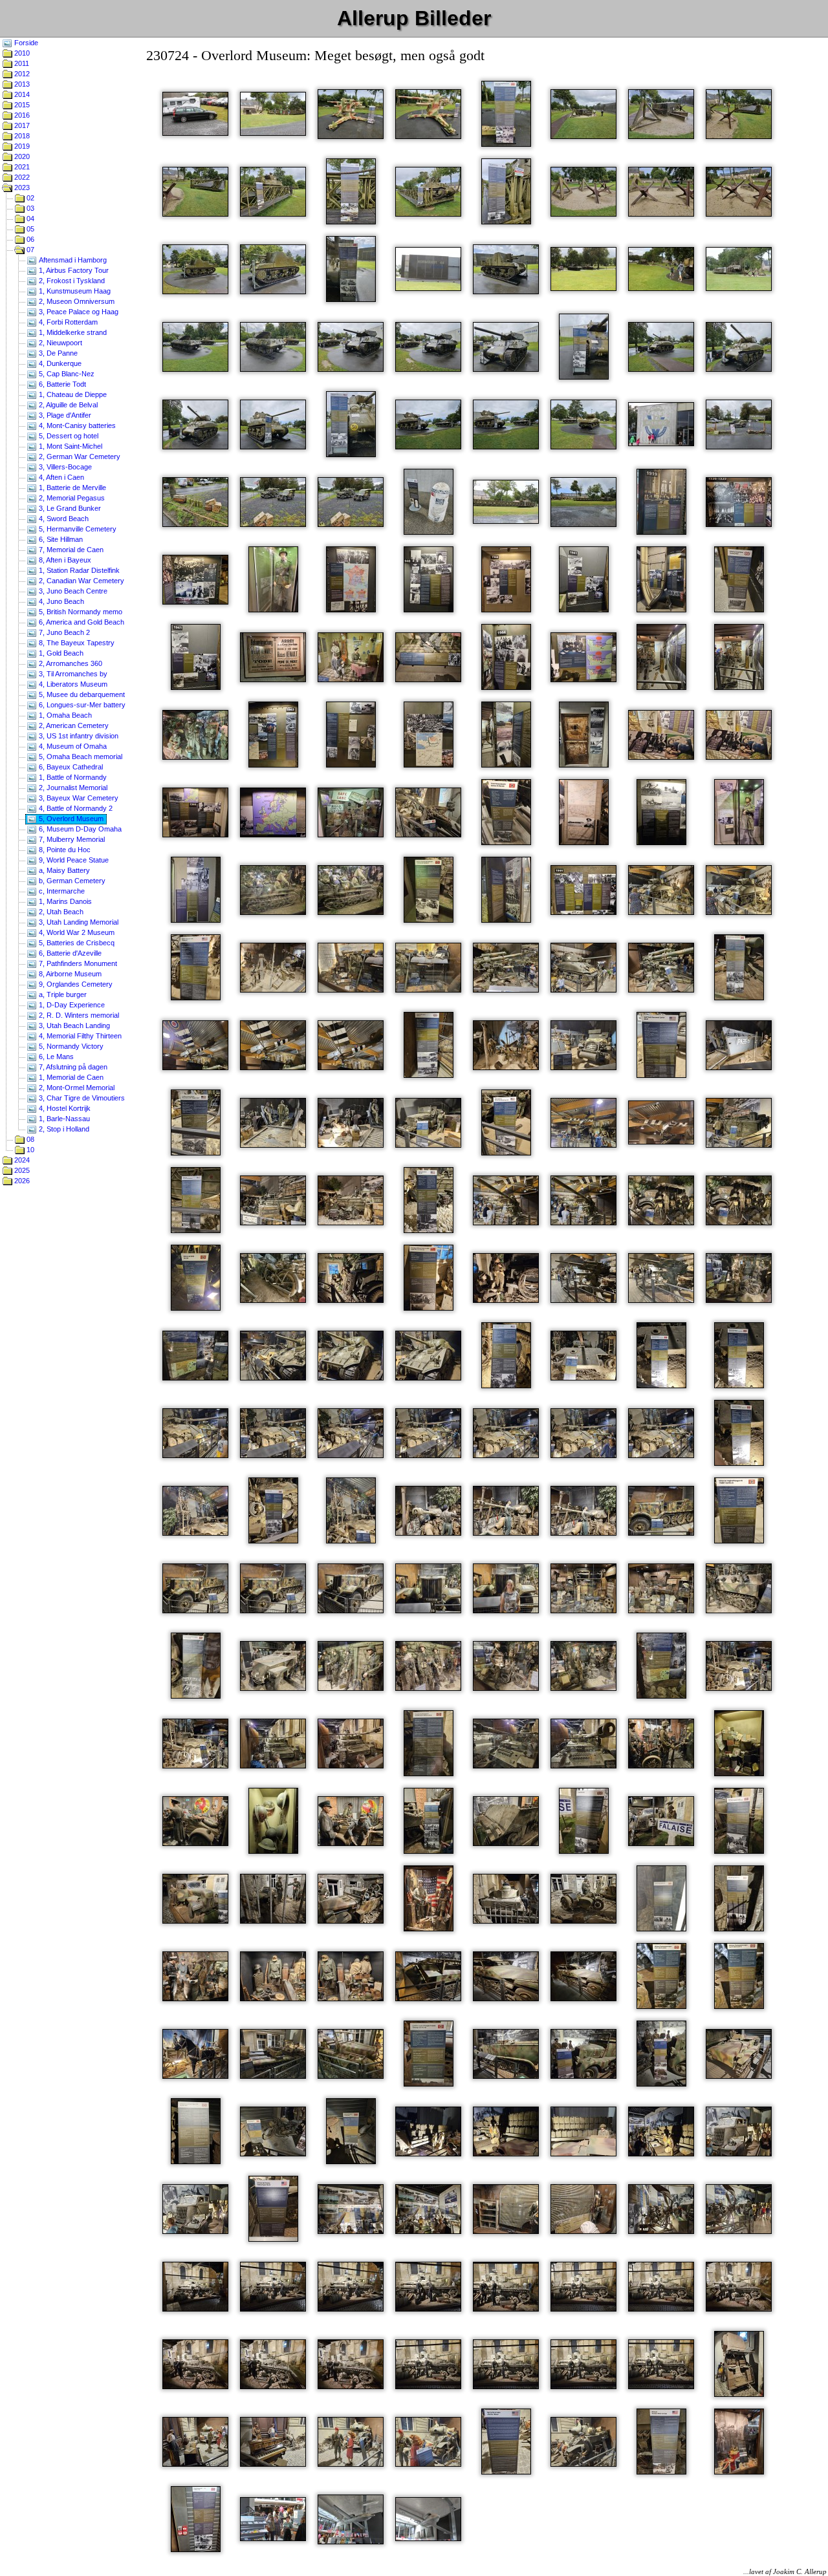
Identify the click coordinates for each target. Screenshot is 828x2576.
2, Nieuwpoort (60, 343)
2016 (21, 115)
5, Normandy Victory (70, 1046)
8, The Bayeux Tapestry (76, 643)
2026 (21, 1181)
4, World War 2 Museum (76, 932)
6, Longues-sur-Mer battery (81, 705)
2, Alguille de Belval (67, 405)
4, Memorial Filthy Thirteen (79, 1036)
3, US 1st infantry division (78, 736)
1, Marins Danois (64, 901)
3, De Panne (57, 353)
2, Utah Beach (60, 912)
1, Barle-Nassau (63, 1119)
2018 (21, 136)
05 (29, 229)
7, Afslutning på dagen (72, 1067)
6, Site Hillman (60, 539)
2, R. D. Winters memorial (78, 1015)
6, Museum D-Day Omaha (79, 829)
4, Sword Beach (63, 519)
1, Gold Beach (60, 653)
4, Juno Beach (60, 601)
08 (29, 1139)
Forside (25, 43)
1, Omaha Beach (64, 715)
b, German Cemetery (71, 881)
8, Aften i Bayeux (64, 560)
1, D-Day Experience (71, 1005)
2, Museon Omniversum (76, 301)
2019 (21, 146)
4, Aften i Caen (60, 477)
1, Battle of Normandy (72, 777)
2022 (21, 177)
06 (29, 239)
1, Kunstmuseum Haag (74, 291)
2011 (21, 63)
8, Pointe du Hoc (64, 850)
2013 (21, 84)
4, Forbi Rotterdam (67, 322)
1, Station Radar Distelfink (78, 570)
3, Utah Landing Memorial (78, 922)
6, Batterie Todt (61, 384)
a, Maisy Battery (63, 870)
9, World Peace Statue (73, 860)
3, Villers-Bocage (64, 467)
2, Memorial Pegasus (71, 498)
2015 (21, 105)
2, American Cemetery (73, 725)
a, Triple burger (62, 994)
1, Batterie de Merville (71, 488)
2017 (21, 125)
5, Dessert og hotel (68, 436)
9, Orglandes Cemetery (75, 984)
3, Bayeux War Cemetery (78, 798)
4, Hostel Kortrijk (64, 1108)
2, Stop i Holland (63, 1129)
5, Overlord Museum (70, 819)
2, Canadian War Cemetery (81, 581)
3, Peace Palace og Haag (78, 312)
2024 (21, 1160)
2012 (21, 74)
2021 (21, 167)
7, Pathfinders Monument (77, 963)
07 (29, 250)
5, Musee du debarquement (81, 694)
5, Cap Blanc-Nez (66, 374)
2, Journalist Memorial (72, 788)
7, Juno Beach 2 (63, 632)
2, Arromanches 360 (70, 663)
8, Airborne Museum (69, 974)
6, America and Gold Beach (81, 622)
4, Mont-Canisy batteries (76, 425)
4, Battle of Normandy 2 (75, 808)
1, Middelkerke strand (72, 332)
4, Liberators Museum (72, 684)
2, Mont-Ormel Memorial (76, 1088)
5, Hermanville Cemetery (77, 529)
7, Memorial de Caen (70, 550)
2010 (21, 53)
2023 (21, 188)
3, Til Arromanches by (72, 674)
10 (29, 1150)
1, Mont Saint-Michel (70, 446)
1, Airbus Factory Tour (73, 270)
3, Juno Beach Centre (72, 591)
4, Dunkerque (59, 363)
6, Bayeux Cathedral (70, 767)
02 (29, 198)
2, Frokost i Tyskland (71, 281)
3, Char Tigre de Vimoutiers (81, 1098)
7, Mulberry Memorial (71, 839)
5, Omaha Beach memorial (80, 757)
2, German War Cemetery (79, 456)
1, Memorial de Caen (70, 1077)
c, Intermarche (61, 891)
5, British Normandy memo (80, 612)
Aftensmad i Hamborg (72, 260)
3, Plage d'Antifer (64, 415)
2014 (21, 94)
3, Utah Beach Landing (73, 1025)
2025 (21, 1170)
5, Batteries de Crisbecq (76, 943)
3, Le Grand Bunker (69, 508)
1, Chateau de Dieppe (72, 394)
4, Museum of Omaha (72, 746)
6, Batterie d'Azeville (69, 953)
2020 (21, 156)
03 (29, 208)
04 (29, 219)
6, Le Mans (55, 1057)
